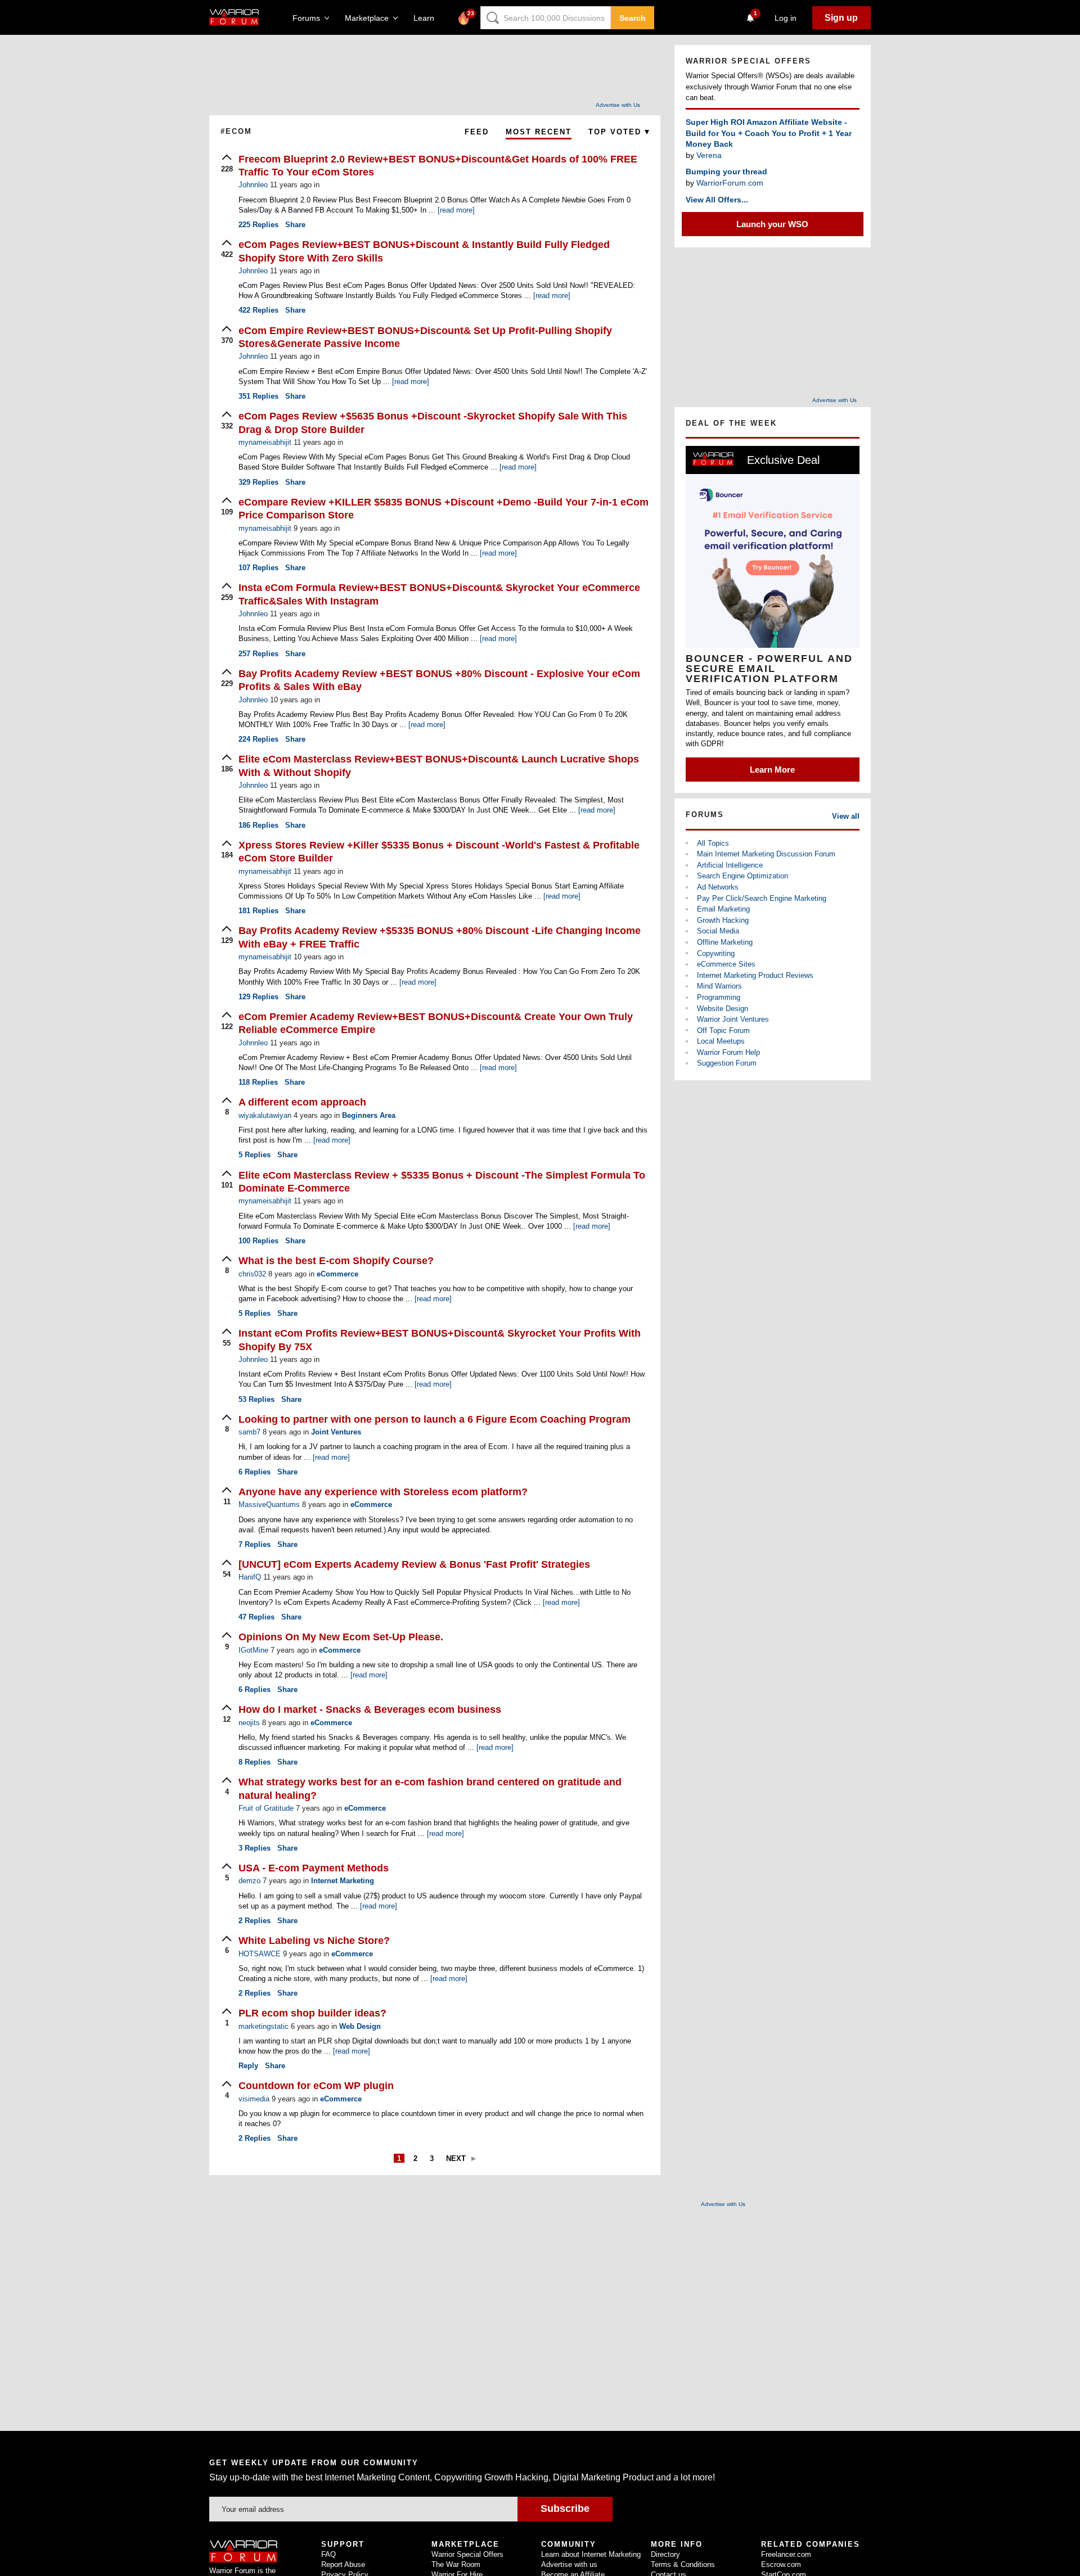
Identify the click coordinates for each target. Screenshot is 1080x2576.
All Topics (713, 843)
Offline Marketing (725, 942)
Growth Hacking (723, 920)
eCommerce (337, 1274)
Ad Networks (718, 887)
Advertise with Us (618, 105)
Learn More (772, 770)
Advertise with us (569, 2564)
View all (846, 816)
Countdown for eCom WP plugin (316, 2086)
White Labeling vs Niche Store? (314, 1941)
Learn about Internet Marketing (591, 2554)
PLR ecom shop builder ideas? (312, 2013)
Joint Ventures (336, 1432)
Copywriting (716, 953)
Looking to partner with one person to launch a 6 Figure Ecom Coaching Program (435, 1419)
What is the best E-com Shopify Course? (336, 1261)
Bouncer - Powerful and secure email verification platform (769, 669)
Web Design (360, 2026)
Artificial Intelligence (730, 865)
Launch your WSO (772, 224)
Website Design (723, 1009)
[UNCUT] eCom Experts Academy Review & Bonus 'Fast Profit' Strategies (414, 1564)
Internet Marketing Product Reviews (755, 975)
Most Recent (539, 132)
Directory (665, 2554)
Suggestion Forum (727, 1063)
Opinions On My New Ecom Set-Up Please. (341, 1637)
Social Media (718, 931)
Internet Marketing (343, 1881)
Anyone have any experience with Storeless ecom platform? (383, 1492)
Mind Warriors (719, 986)
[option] (773, 614)
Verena (709, 155)
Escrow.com (781, 2564)
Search (633, 18)
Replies (258, 225)
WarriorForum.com (730, 183)
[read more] (456, 210)
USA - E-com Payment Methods (314, 1868)
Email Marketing (723, 909)
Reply (248, 2066)
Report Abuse (343, 2564)
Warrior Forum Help (728, 1052)
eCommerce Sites (726, 964)
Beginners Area (369, 1115)
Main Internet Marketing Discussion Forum (766, 854)
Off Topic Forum (723, 1030)
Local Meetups (721, 1041)
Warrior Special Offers (467, 2554)
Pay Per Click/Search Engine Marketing (762, 898)
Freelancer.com (786, 2554)
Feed (477, 132)
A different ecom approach (302, 1102)
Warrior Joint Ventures (733, 1019)
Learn (427, 18)
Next (456, 2158)
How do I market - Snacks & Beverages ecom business (370, 1709)
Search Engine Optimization (742, 876)
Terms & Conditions (683, 2564)
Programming (719, 997)
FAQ (328, 2554)
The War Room (456, 2564)
